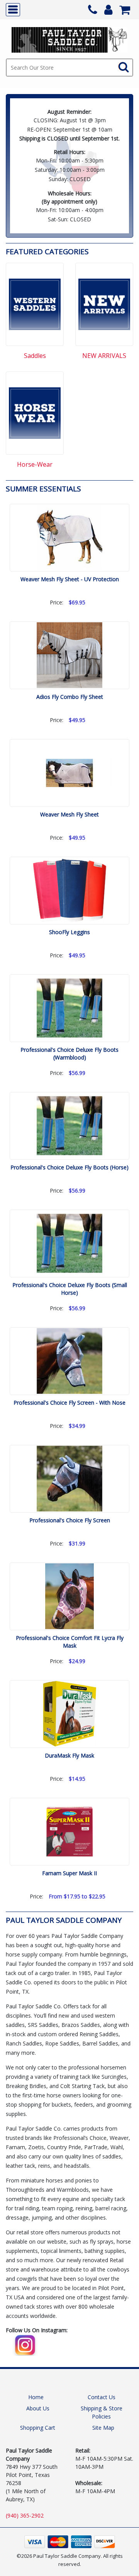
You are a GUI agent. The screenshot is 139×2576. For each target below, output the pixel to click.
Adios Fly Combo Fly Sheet (70, 697)
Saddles (35, 356)
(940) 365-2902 (25, 2515)
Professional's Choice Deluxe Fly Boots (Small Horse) (70, 1289)
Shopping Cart (38, 2428)
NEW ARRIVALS (104, 356)
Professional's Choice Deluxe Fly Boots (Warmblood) (69, 1054)
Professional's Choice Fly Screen (70, 1520)
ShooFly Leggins (69, 932)
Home (36, 2397)
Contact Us (102, 2397)
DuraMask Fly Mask (69, 1755)
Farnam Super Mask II (69, 1873)
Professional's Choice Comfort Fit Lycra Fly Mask (70, 1642)
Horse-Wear (35, 465)
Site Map (103, 2428)
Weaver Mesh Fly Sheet (69, 814)
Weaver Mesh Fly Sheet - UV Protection (70, 579)
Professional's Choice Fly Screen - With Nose (69, 1403)
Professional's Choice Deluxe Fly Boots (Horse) (69, 1167)
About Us (38, 2408)
